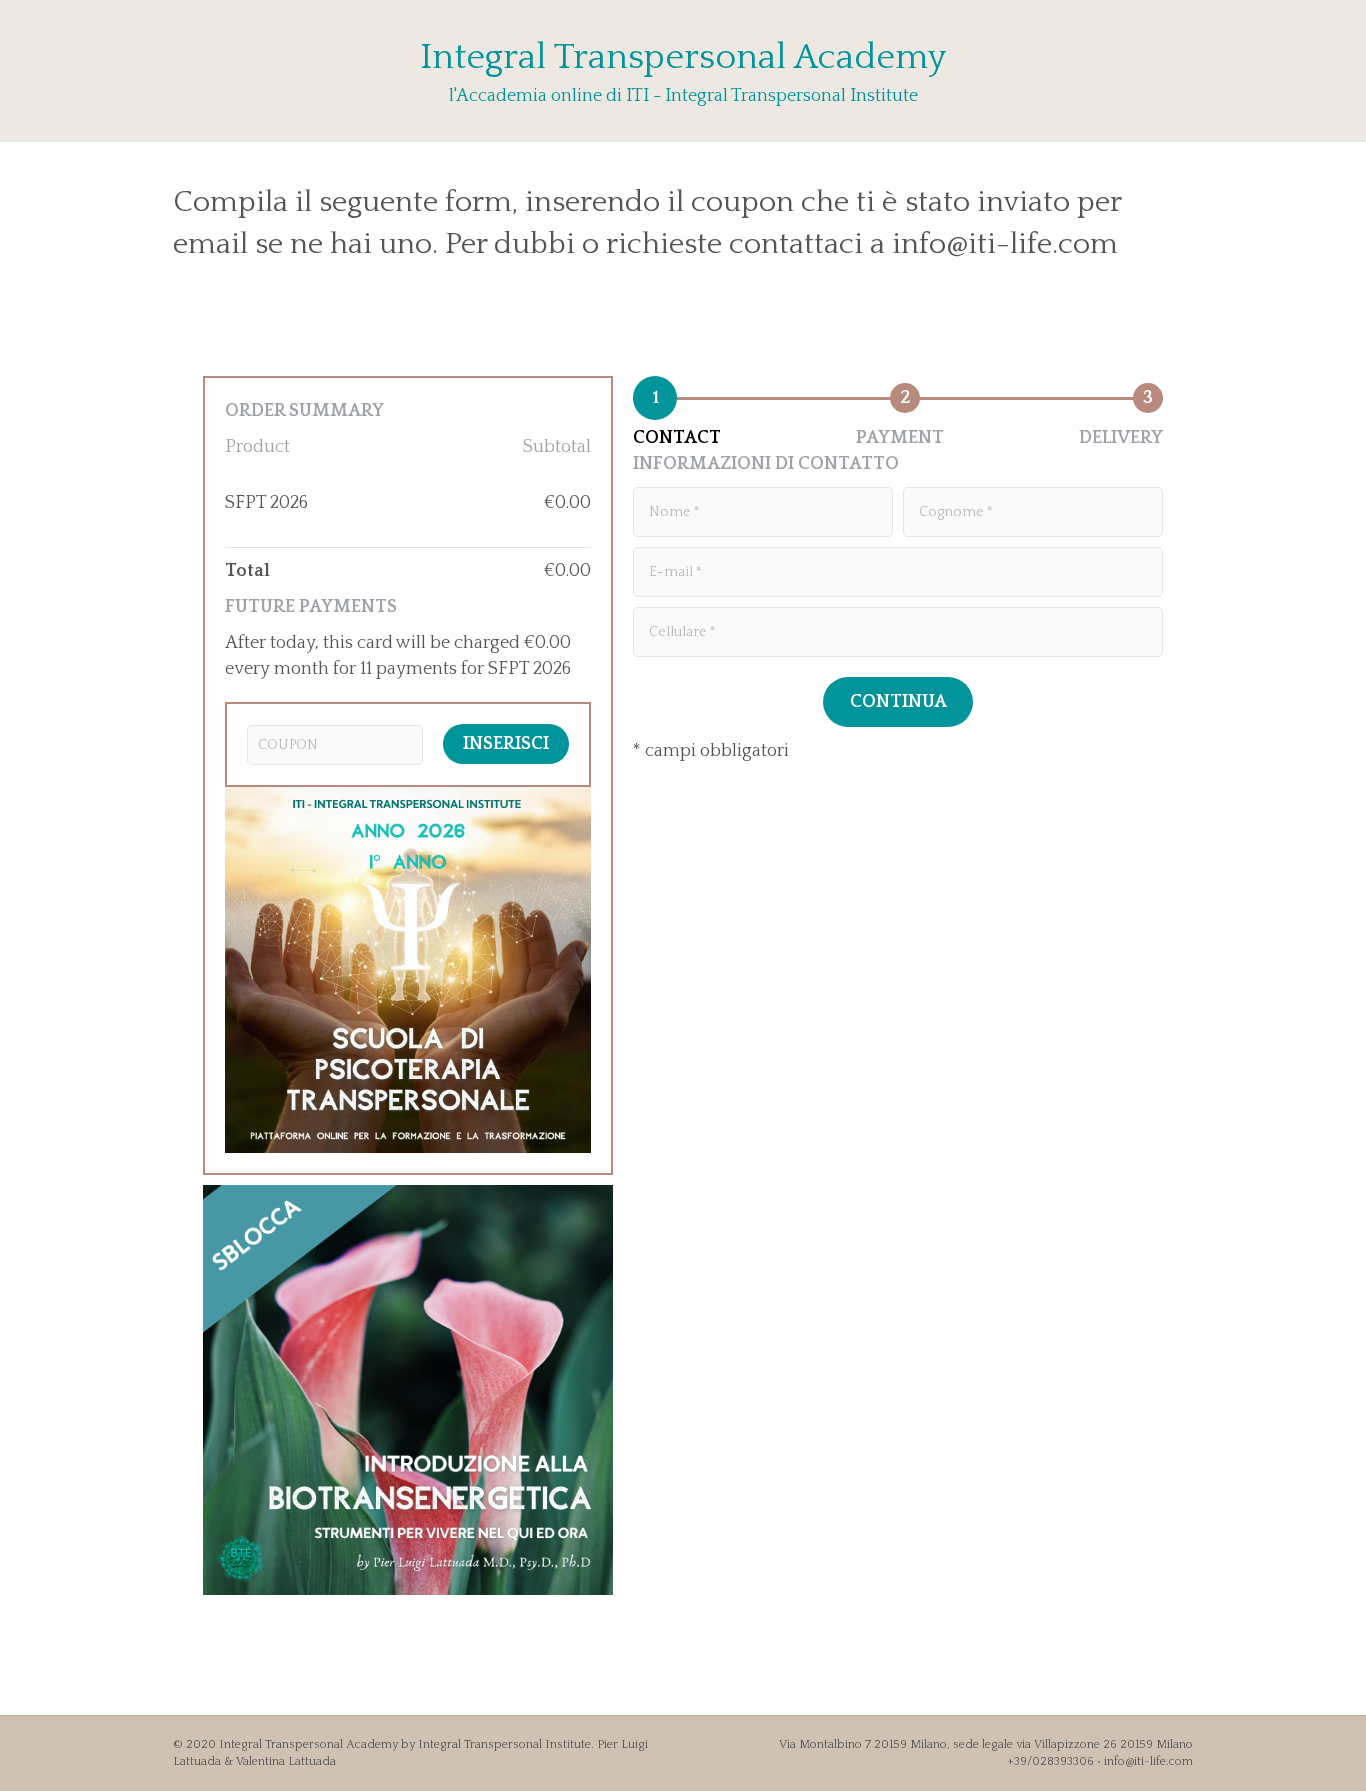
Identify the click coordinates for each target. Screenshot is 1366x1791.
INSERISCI (506, 744)
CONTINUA (898, 702)
